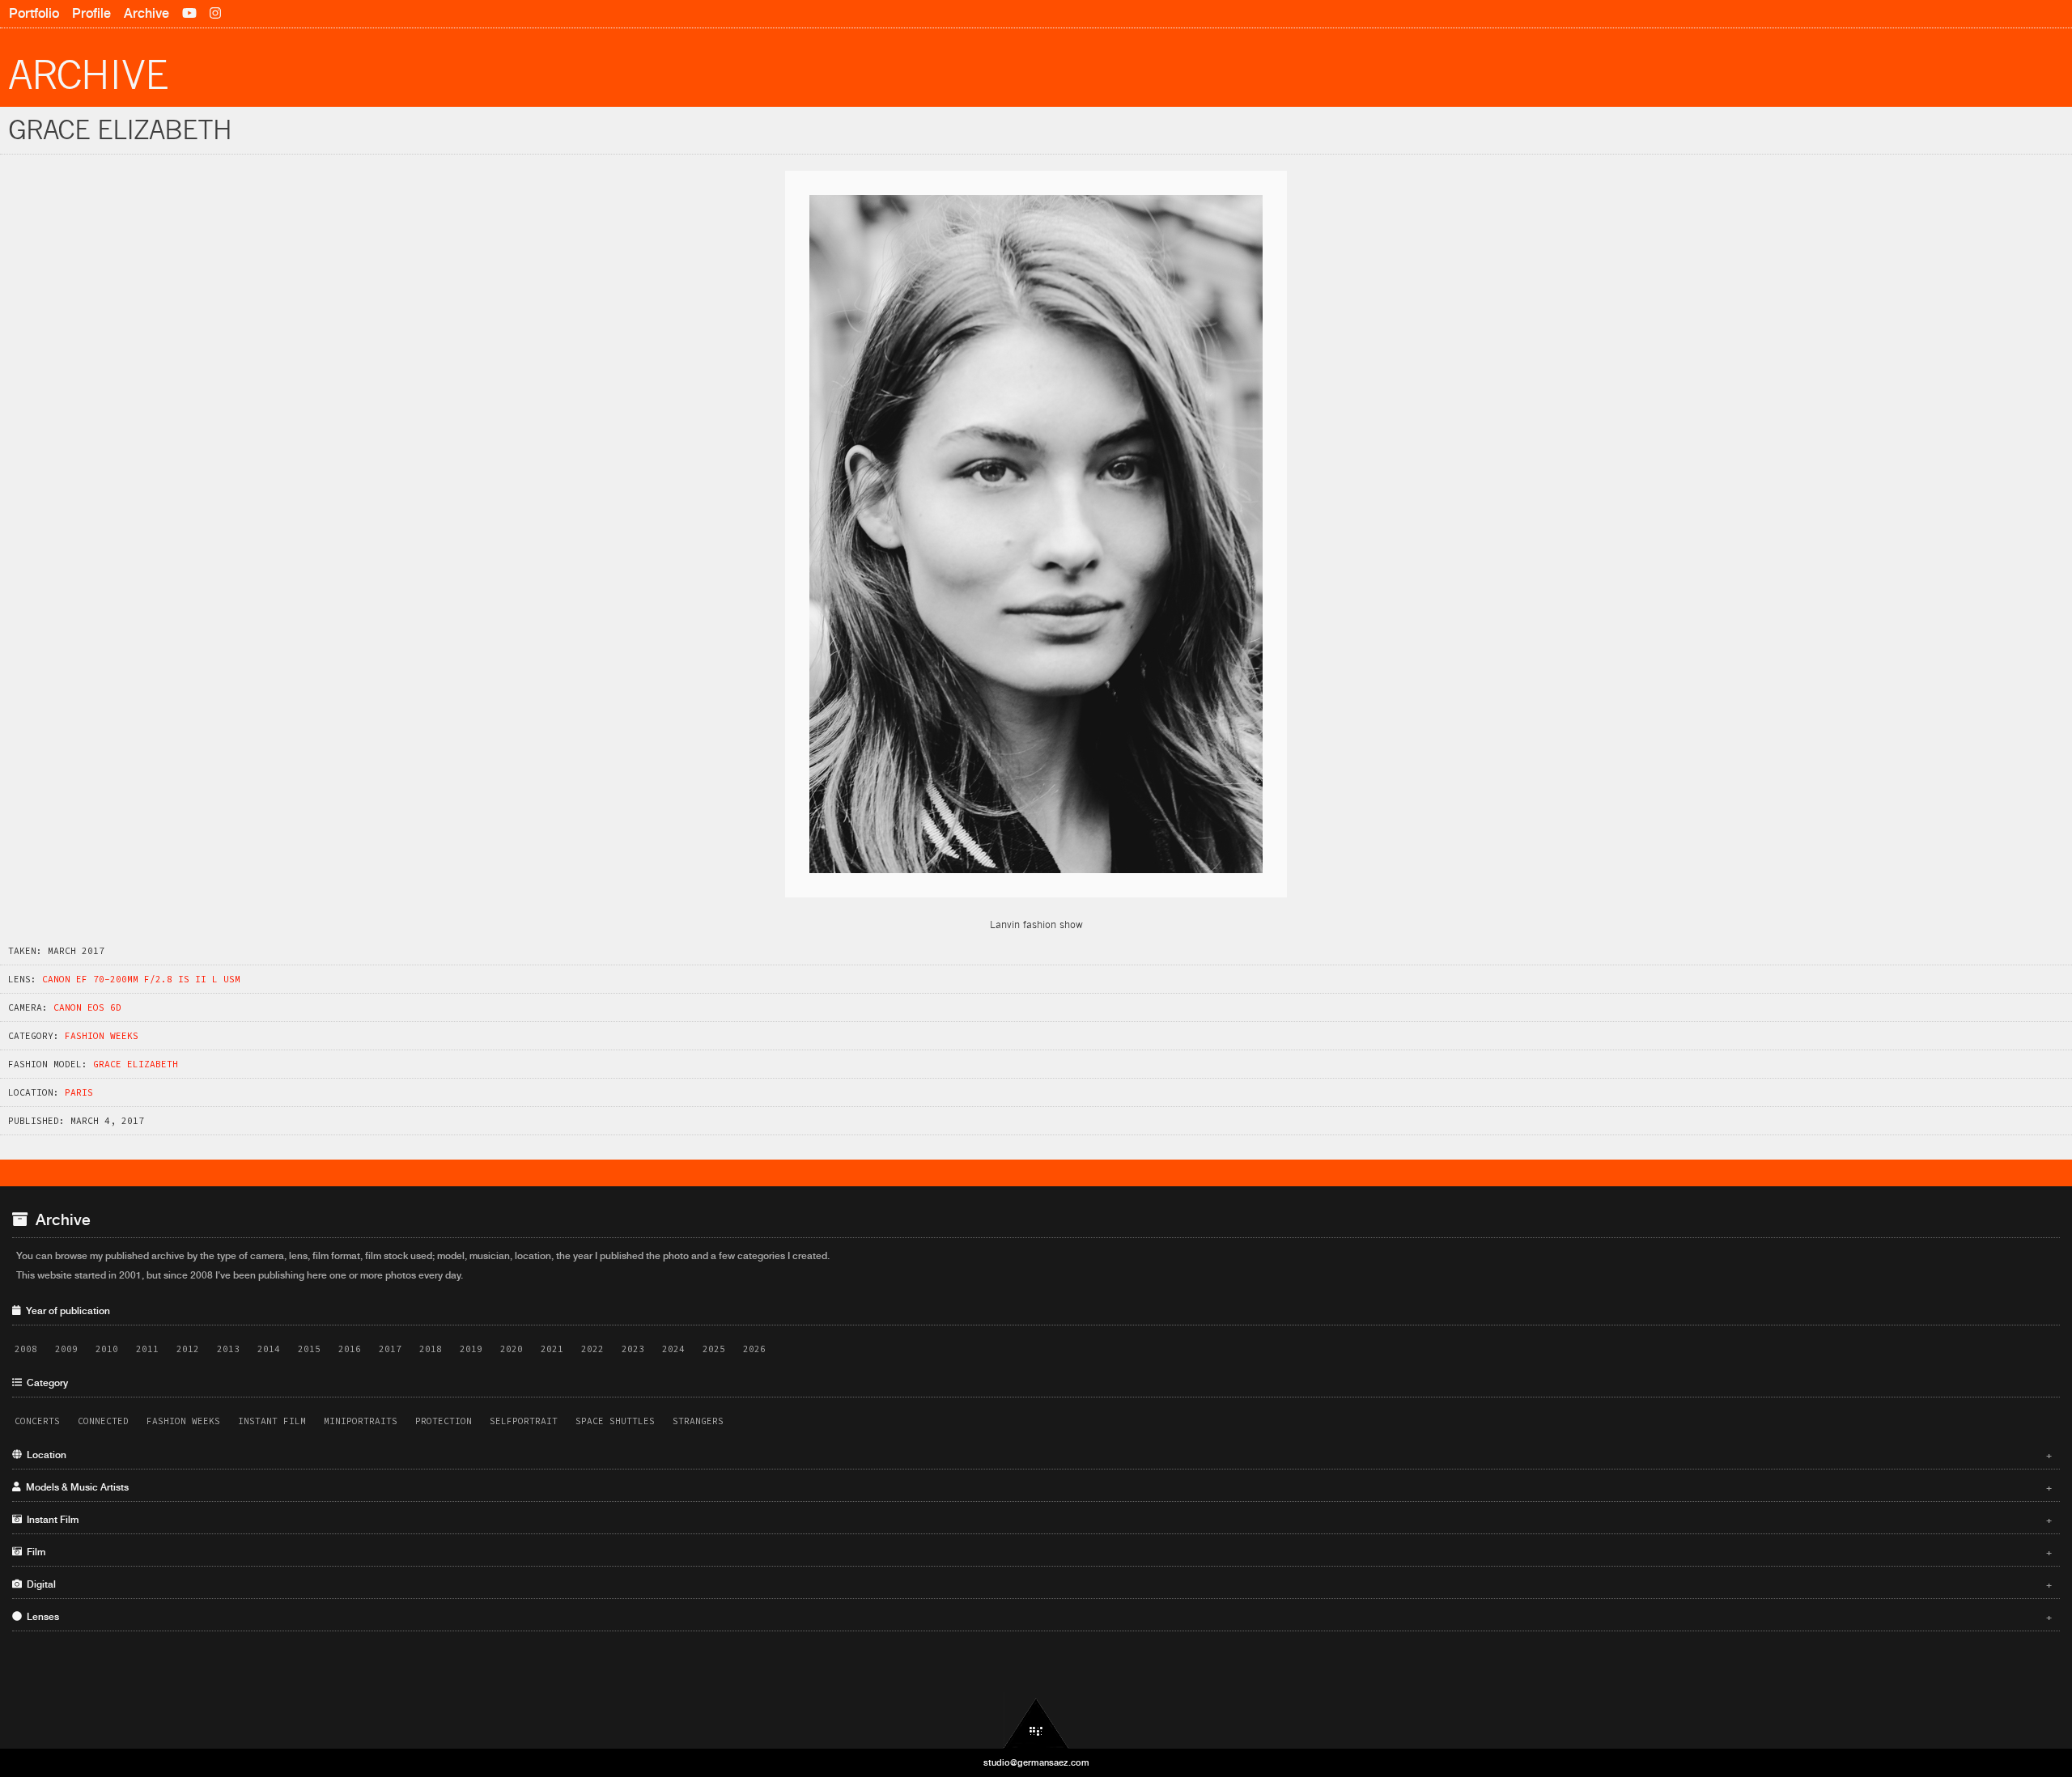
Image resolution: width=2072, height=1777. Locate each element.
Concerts (37, 1421)
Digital (1037, 1584)
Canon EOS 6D (87, 1007)
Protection (444, 1421)
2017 (390, 1349)
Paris (79, 1092)
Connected (103, 1421)
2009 (66, 1349)
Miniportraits (361, 1421)
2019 (471, 1349)
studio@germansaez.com (1036, 1762)
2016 (350, 1349)
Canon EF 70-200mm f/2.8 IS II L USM (141, 979)
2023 (633, 1349)
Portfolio (34, 13)
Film (1037, 1552)
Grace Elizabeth (136, 1064)
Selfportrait (524, 1421)
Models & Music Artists (1037, 1487)
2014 (269, 1349)
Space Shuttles (615, 1421)
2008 (26, 1349)
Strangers (698, 1421)
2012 (188, 1349)
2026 (754, 1349)
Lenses (1037, 1617)
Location (1037, 1455)
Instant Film (272, 1421)
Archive (146, 13)
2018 (431, 1349)
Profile (91, 13)
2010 (107, 1349)
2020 (512, 1349)
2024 (673, 1349)
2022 (592, 1349)
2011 (147, 1349)
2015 (309, 1349)
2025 (714, 1349)
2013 (228, 1349)
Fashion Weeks (102, 1036)
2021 (552, 1349)
